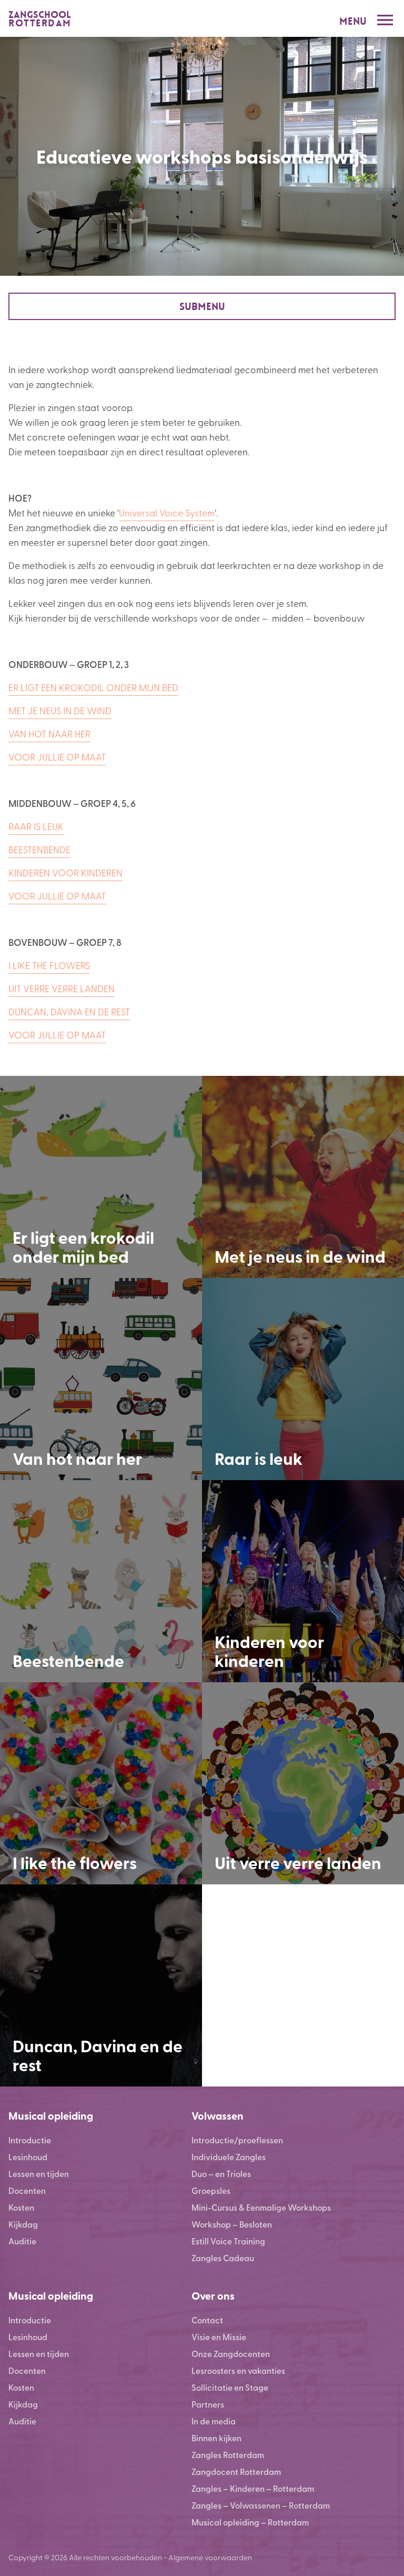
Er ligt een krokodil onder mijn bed (83, 1246)
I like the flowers (75, 1862)
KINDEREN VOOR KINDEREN (65, 872)
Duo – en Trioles (221, 2174)
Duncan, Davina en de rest (98, 2055)
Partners (208, 2404)
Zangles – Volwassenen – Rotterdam (261, 2505)
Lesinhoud (28, 2157)
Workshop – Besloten (232, 2224)
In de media (214, 2421)
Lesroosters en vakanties (238, 2370)
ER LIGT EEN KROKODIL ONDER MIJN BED (93, 687)
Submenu (202, 307)
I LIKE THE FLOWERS (49, 965)
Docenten (27, 2190)
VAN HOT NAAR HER (49, 733)
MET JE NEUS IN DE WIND (60, 710)
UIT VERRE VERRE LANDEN (62, 988)
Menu (353, 21)
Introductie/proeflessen (237, 2140)
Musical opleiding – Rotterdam (250, 2522)
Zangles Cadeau (223, 2258)
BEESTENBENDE (39, 849)
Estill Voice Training (228, 2241)
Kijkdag (23, 2224)
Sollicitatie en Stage (230, 2387)
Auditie (22, 2241)
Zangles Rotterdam (228, 2455)
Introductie (30, 2140)
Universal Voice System (167, 512)
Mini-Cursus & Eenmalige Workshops (261, 2207)
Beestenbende (68, 1660)
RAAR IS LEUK (36, 826)
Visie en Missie (219, 2337)
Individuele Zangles (229, 2157)
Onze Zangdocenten (231, 2354)
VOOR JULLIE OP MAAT (57, 757)
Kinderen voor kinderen (269, 1651)
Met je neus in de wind (300, 1256)
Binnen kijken (216, 2438)
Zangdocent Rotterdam (236, 2472)
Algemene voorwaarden (210, 2557)
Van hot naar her (77, 1458)
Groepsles (211, 2190)
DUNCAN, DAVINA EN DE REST (69, 1011)
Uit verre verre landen (298, 1862)
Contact (207, 2320)
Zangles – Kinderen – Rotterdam (253, 2488)
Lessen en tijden (39, 2174)
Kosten (21, 2207)
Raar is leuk (259, 1458)
